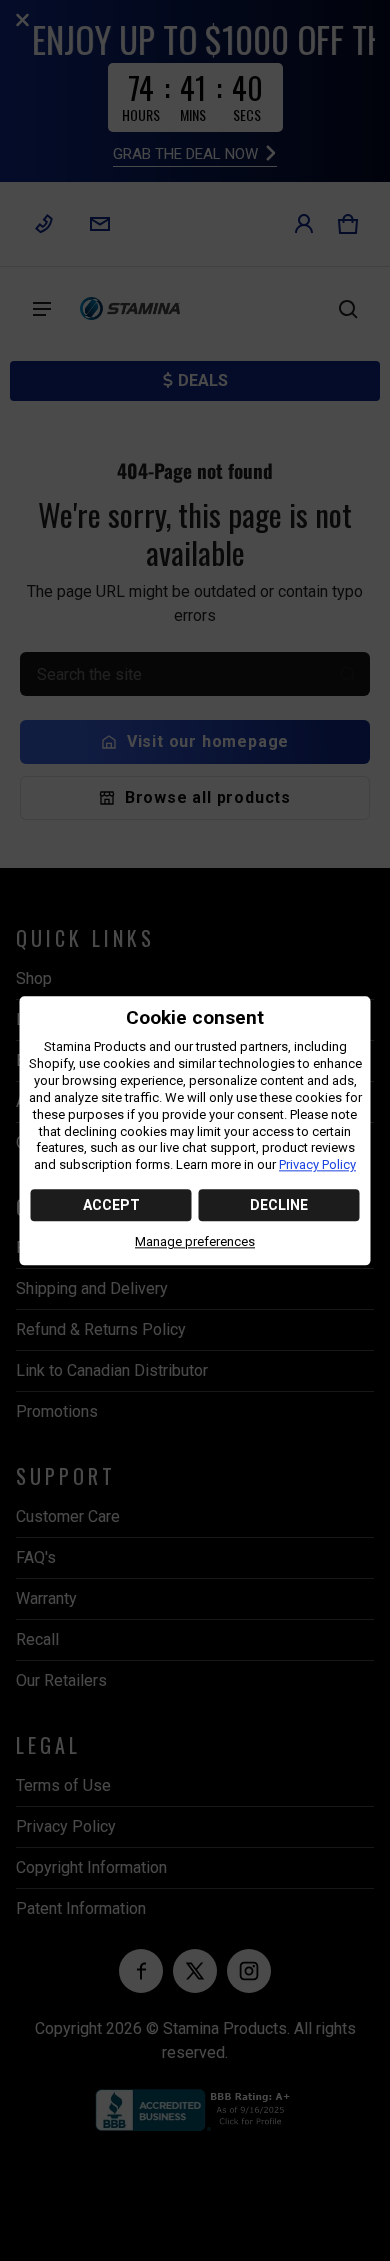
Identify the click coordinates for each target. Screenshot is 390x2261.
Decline (279, 1206)
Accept (111, 1206)
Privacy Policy (317, 1165)
